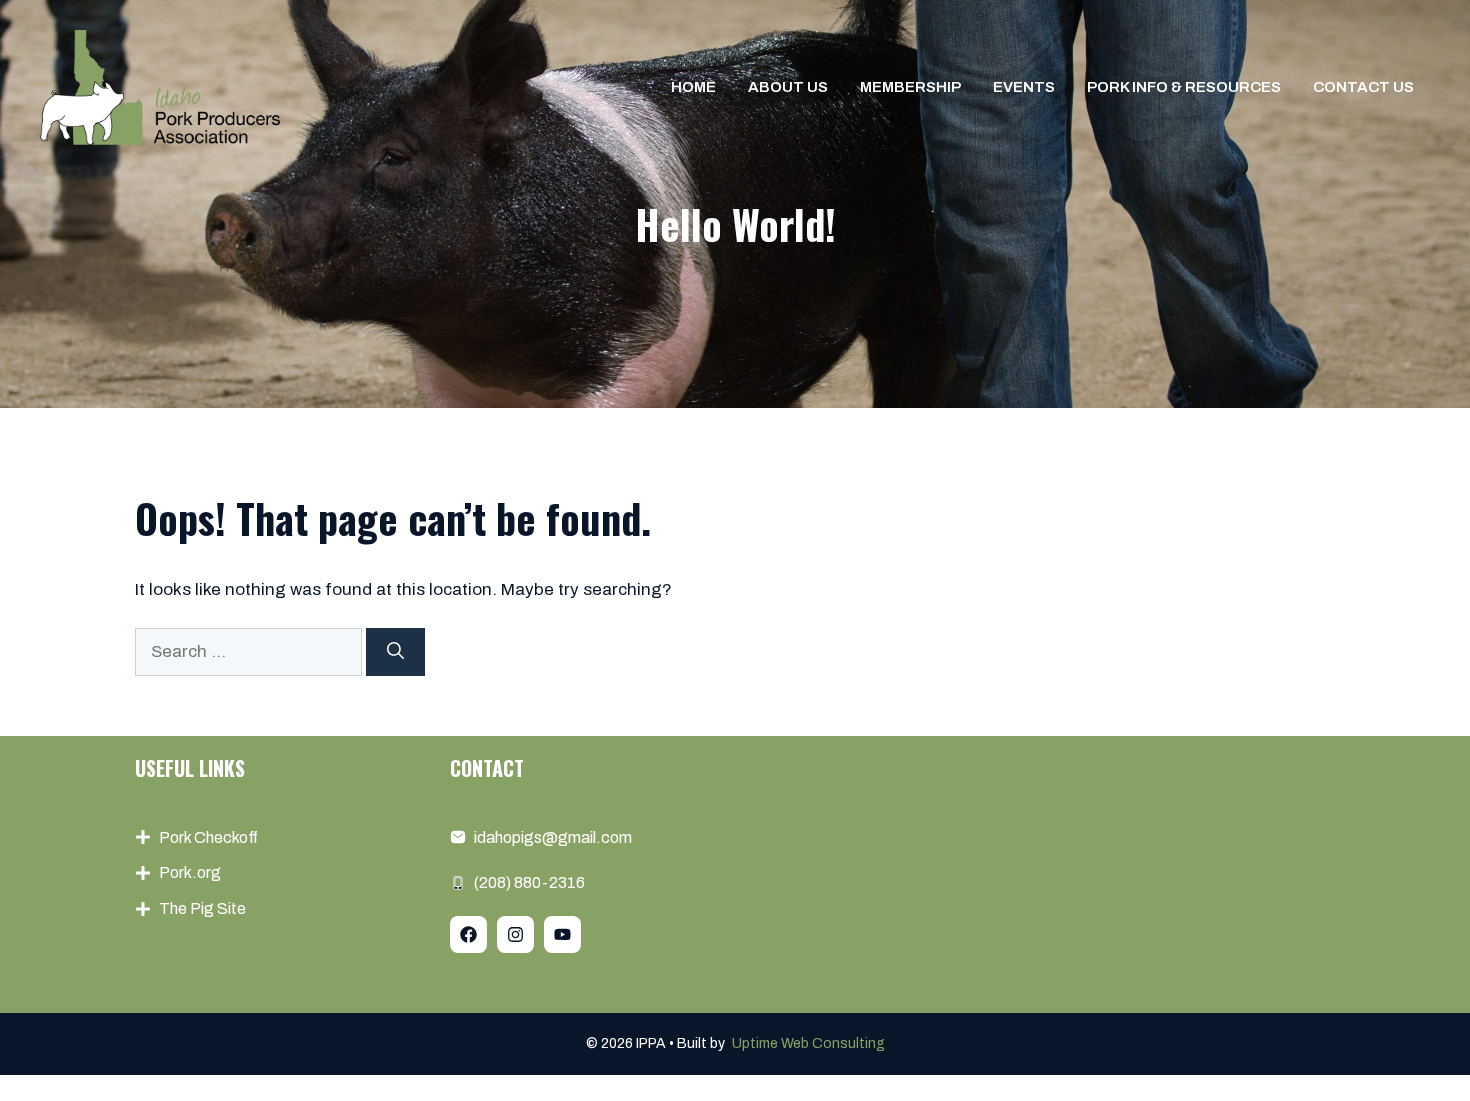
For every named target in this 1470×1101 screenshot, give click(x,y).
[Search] (395, 652)
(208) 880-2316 (529, 882)
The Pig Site (202, 908)
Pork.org (190, 872)
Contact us (1363, 87)
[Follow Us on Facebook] (468, 934)
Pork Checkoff (208, 837)
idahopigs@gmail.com (553, 837)
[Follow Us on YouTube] (562, 934)
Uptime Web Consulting (808, 1043)
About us (788, 87)
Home (693, 87)
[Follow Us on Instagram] (515, 934)
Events (1024, 87)
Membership (910, 87)
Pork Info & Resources (1184, 87)
